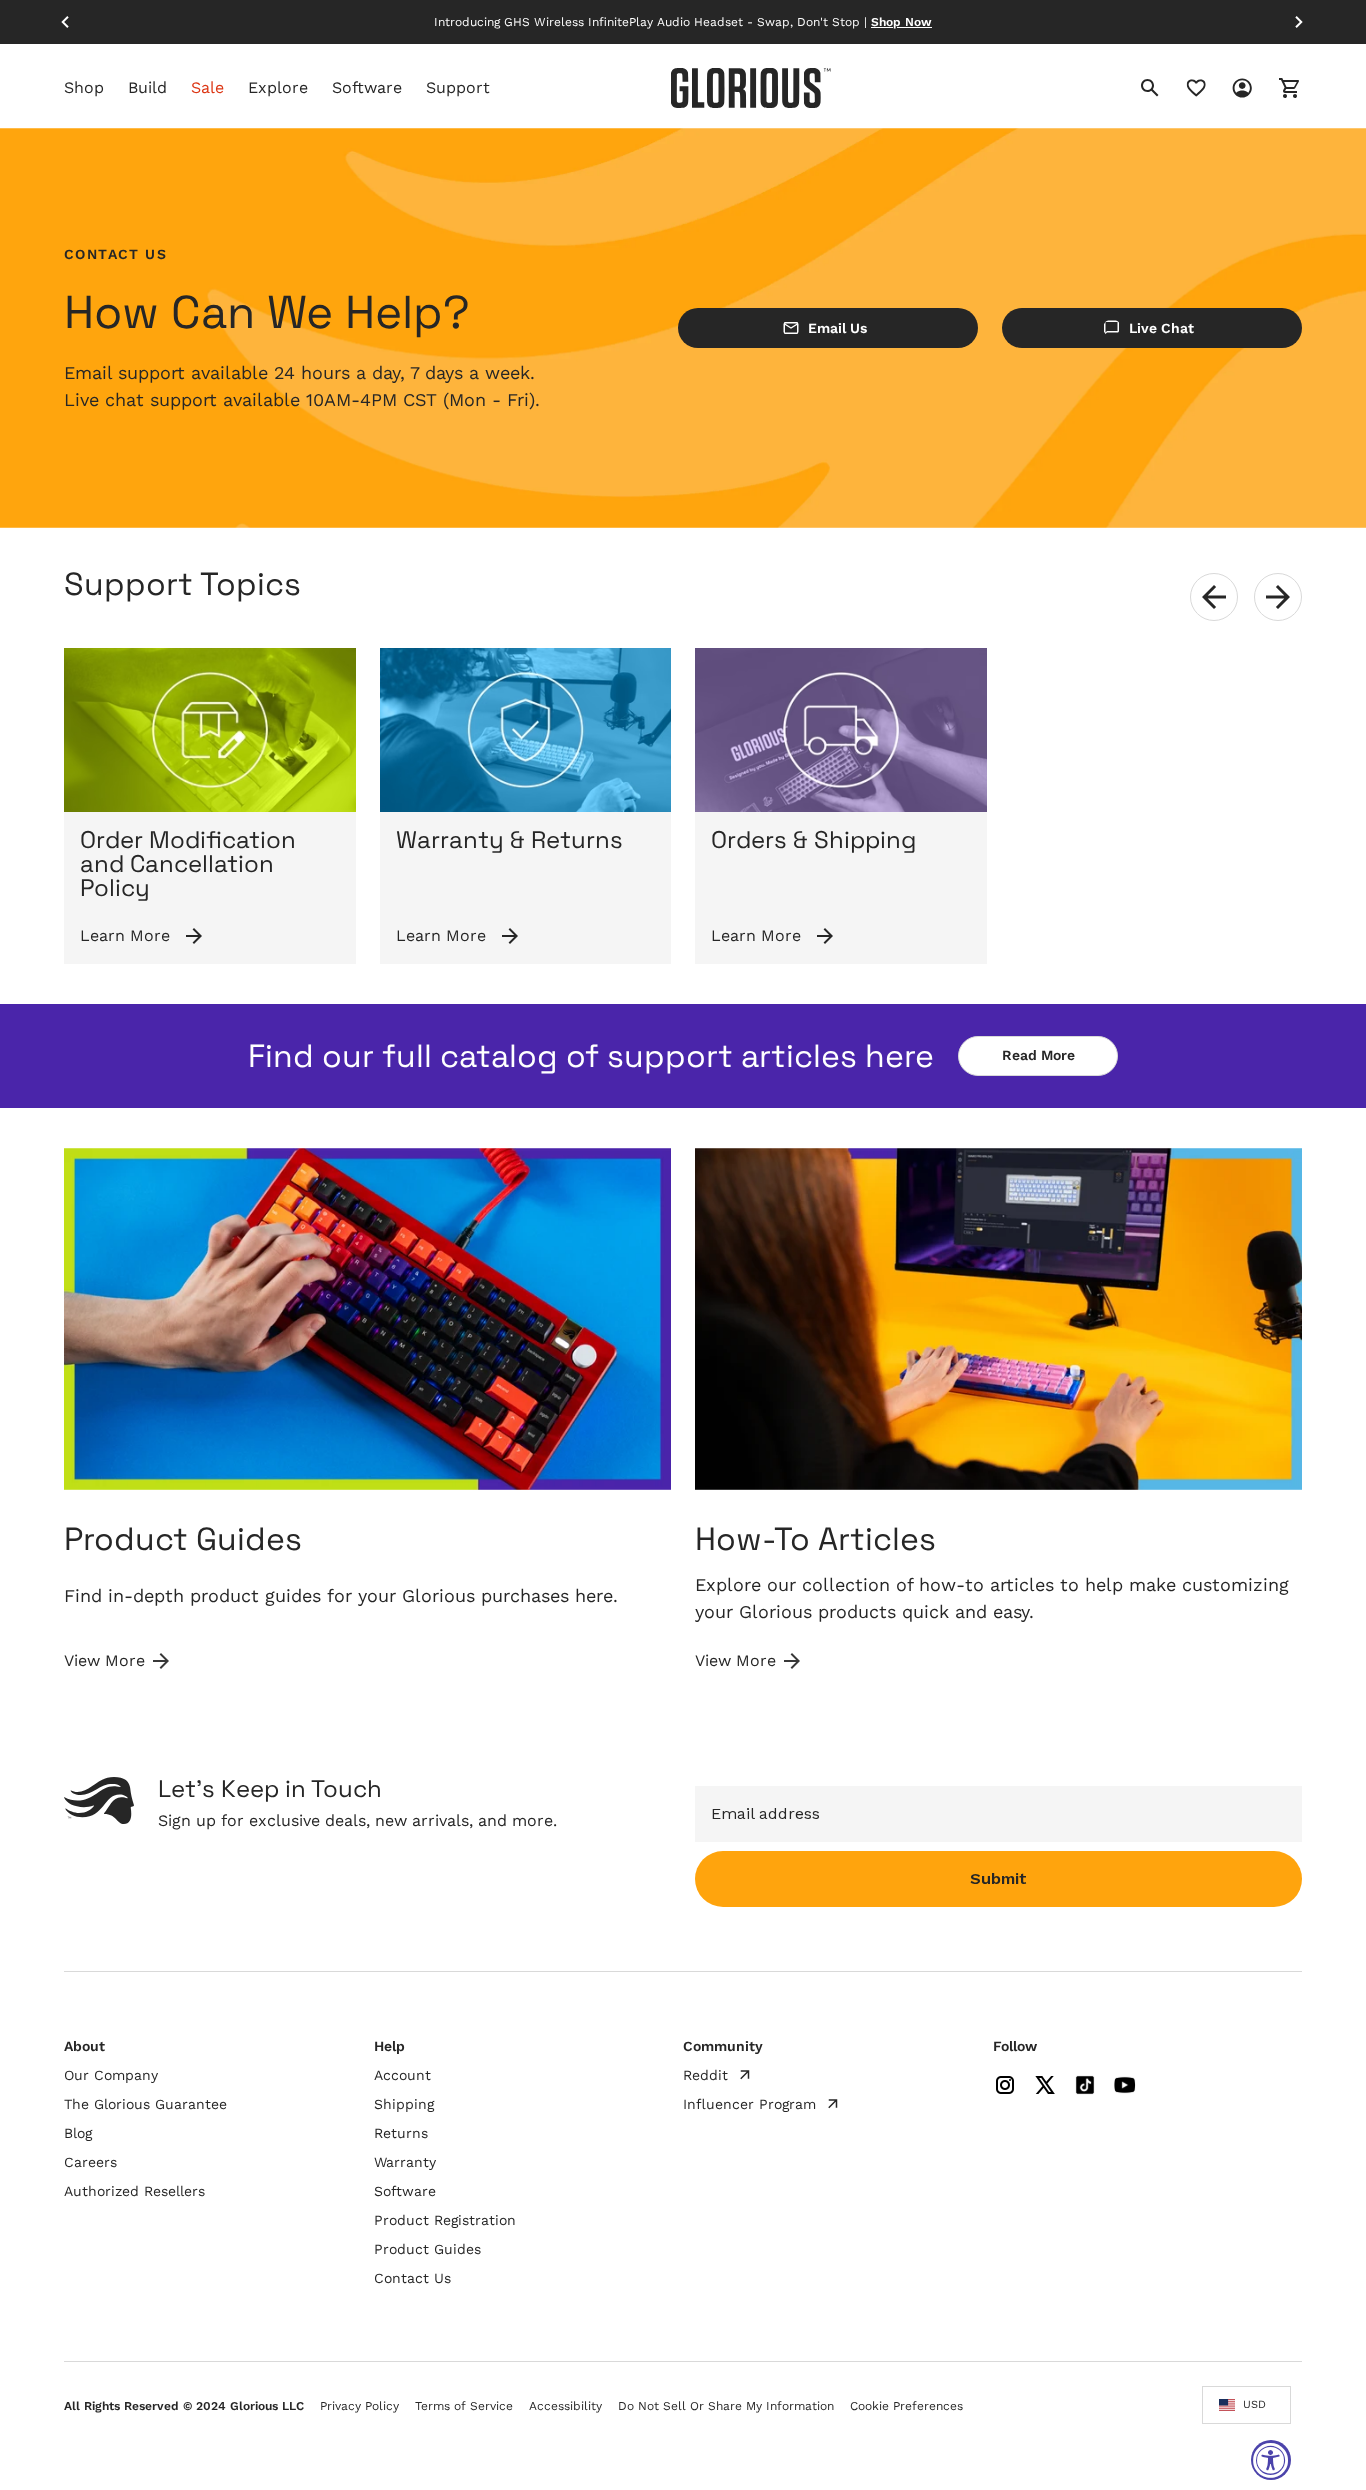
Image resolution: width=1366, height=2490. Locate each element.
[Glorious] (751, 87)
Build (147, 88)
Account (402, 2075)
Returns (401, 2133)
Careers (90, 2162)
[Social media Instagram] (1005, 2085)
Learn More (125, 935)
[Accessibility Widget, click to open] (1271, 2460)
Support (458, 88)
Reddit (705, 2075)
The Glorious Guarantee (145, 2104)
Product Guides (427, 2249)
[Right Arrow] (1300, 22)
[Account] (1230, 88)
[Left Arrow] (66, 22)
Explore (278, 88)
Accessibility (565, 2406)
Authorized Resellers (134, 2191)
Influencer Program (749, 2104)
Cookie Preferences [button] (906, 2406)
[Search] (1150, 88)
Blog (78, 2133)
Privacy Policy (359, 2406)
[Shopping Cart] (1278, 88)
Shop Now (901, 22)
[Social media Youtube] (1125, 2085)
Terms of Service (464, 2406)
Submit (998, 1878)
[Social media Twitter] (1045, 2085)
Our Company (111, 2075)
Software (367, 88)
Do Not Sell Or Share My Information (726, 2406)
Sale (207, 88)
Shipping (404, 2104)
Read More (1038, 1055)
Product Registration (445, 2220)
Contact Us (412, 2278)
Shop (84, 88)
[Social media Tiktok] (1085, 2085)
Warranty (405, 2162)
